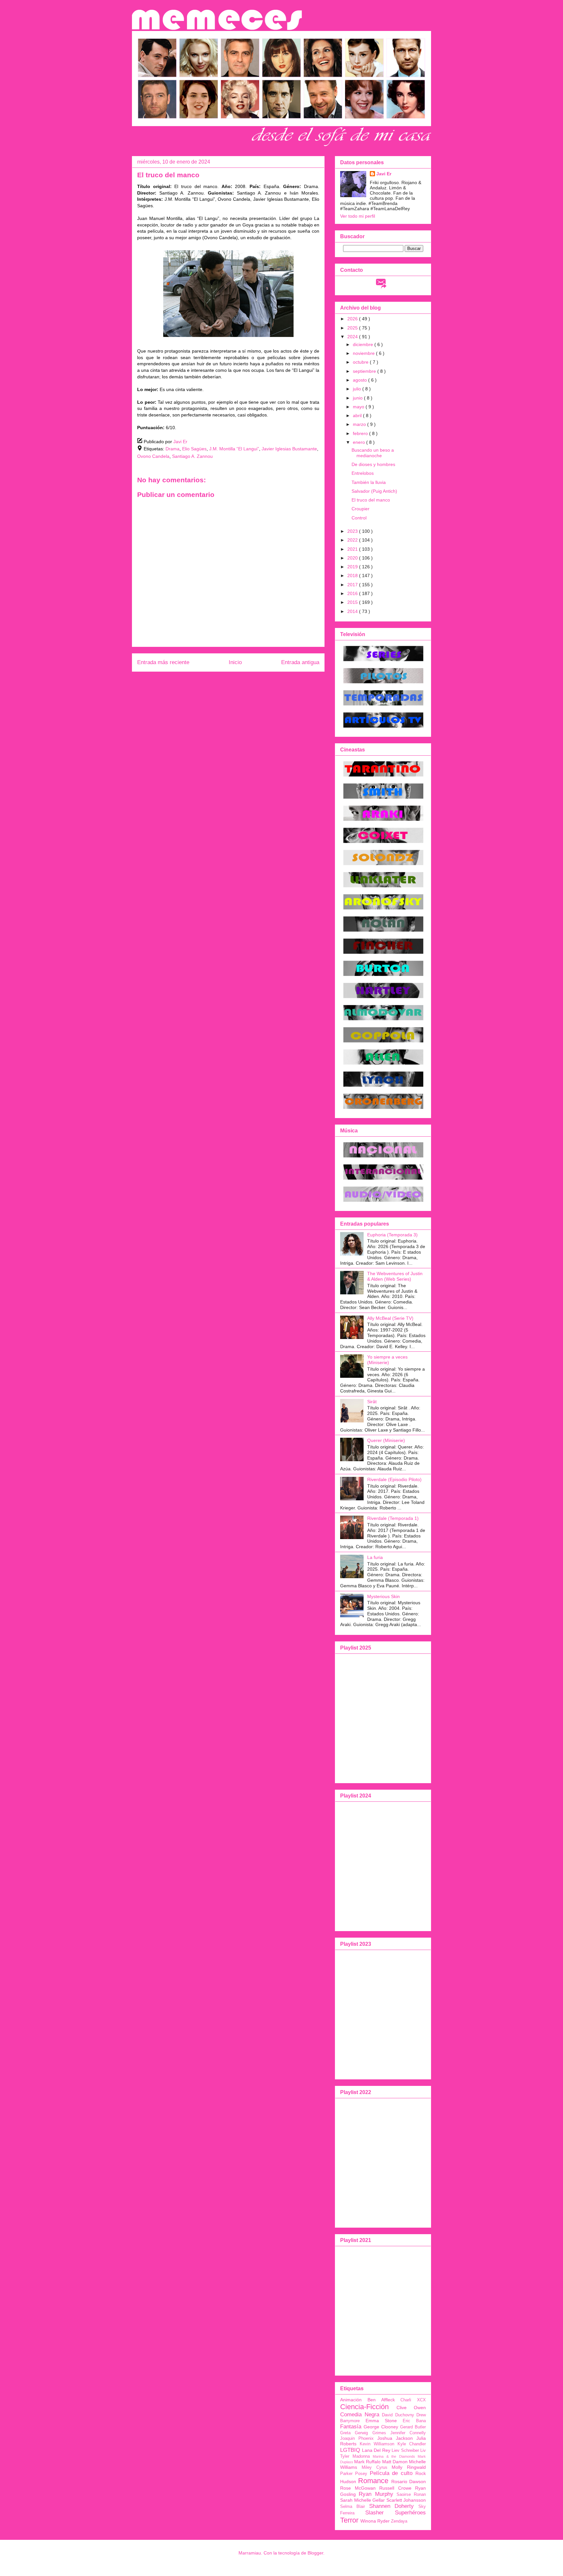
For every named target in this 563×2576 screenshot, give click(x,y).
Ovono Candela (153, 456)
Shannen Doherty (392, 2506)
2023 (353, 531)
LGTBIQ (350, 2450)
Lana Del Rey (376, 2450)
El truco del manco (371, 500)
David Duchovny (398, 2415)
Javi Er (384, 174)
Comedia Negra (360, 2415)
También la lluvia (369, 482)
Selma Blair (353, 2507)
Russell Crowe (395, 2488)
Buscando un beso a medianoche (373, 453)
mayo (359, 407)
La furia (375, 1557)
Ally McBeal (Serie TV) (390, 1318)
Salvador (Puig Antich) (374, 491)
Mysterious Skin (383, 1596)
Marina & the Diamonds (394, 2456)
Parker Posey (354, 2474)
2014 (353, 611)
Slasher (375, 2513)
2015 (353, 602)
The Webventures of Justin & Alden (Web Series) (395, 1276)
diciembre (364, 344)
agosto (361, 380)
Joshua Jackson (395, 2438)
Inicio (235, 662)
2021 (353, 549)
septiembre (365, 371)
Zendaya (399, 2521)
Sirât (372, 1402)
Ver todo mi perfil (358, 216)
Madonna (361, 2456)
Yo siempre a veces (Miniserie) (387, 1360)
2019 (353, 567)
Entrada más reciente (163, 662)
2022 (353, 540)
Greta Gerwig (354, 2433)
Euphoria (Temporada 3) (392, 1235)
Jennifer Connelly (408, 2433)
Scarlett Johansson (406, 2500)
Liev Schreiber (405, 2451)
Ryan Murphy (376, 2494)
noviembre (364, 353)
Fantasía (351, 2427)
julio (358, 389)
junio (358, 398)
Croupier (361, 509)
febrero (361, 433)
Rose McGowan (358, 2488)
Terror (349, 2520)
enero (360, 442)
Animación (351, 2400)
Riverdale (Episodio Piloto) (394, 1479)
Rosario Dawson (409, 2481)
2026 (353, 319)
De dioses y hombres (373, 464)
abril (358, 415)
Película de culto (391, 2473)
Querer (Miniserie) (386, 1440)
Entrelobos (363, 473)
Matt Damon (395, 2462)
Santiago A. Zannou (192, 456)
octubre (361, 362)
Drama (173, 449)
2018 (353, 575)
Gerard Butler (413, 2427)
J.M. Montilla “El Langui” (234, 449)
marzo (360, 424)
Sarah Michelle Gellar (362, 2500)
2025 (353, 328)
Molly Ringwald (409, 2467)
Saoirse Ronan (411, 2495)
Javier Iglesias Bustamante (289, 449)
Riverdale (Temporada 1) (393, 1518)
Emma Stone (381, 2421)
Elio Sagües (194, 449)
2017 (353, 585)
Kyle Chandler (412, 2444)
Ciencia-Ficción (364, 2407)
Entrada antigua (300, 662)
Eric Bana (414, 2421)
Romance (373, 2481)
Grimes (379, 2433)
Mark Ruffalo (367, 2462)
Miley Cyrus (375, 2467)
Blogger (315, 2553)
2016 (353, 593)
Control (359, 518)
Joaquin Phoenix (357, 2438)
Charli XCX (413, 2400)
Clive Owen (411, 2408)
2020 (353, 558)
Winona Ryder (375, 2521)
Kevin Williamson (377, 2444)
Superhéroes (410, 2513)
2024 (353, 337)
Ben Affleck (381, 2400)
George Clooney (381, 2427)
